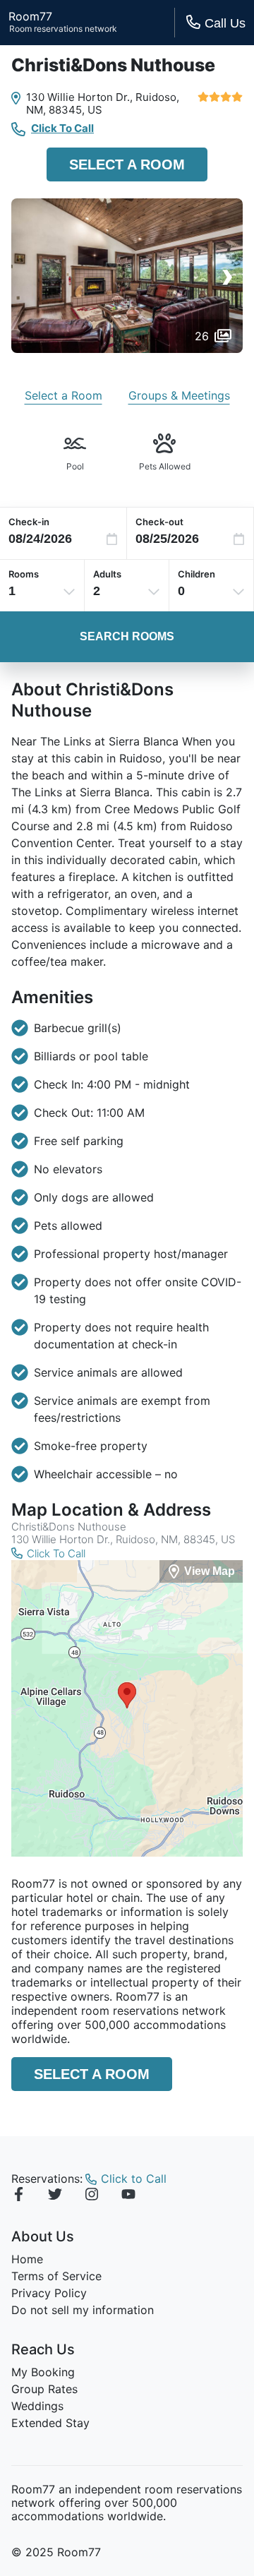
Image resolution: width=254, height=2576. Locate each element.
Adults (107, 574)
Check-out (159, 522)
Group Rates (44, 2389)
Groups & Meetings (179, 395)
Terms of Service (56, 2276)
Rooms (24, 574)
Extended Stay (50, 2423)
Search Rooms (127, 636)
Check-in (29, 522)
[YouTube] (128, 2196)
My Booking (43, 2372)
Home (27, 2259)
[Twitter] (55, 2196)
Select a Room (127, 164)
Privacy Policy (49, 2293)
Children (196, 574)
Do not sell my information (83, 2310)
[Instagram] (92, 2196)
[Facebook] (18, 2196)
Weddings (37, 2406)
